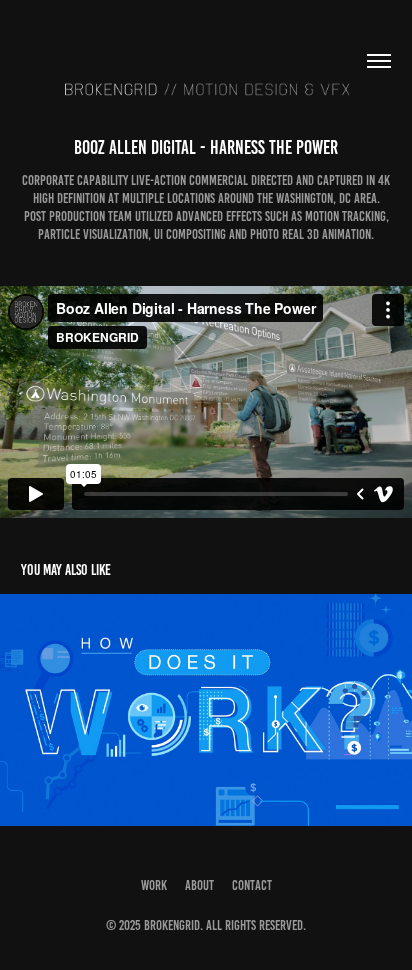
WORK (154, 885)
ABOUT (199, 885)
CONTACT (252, 885)
